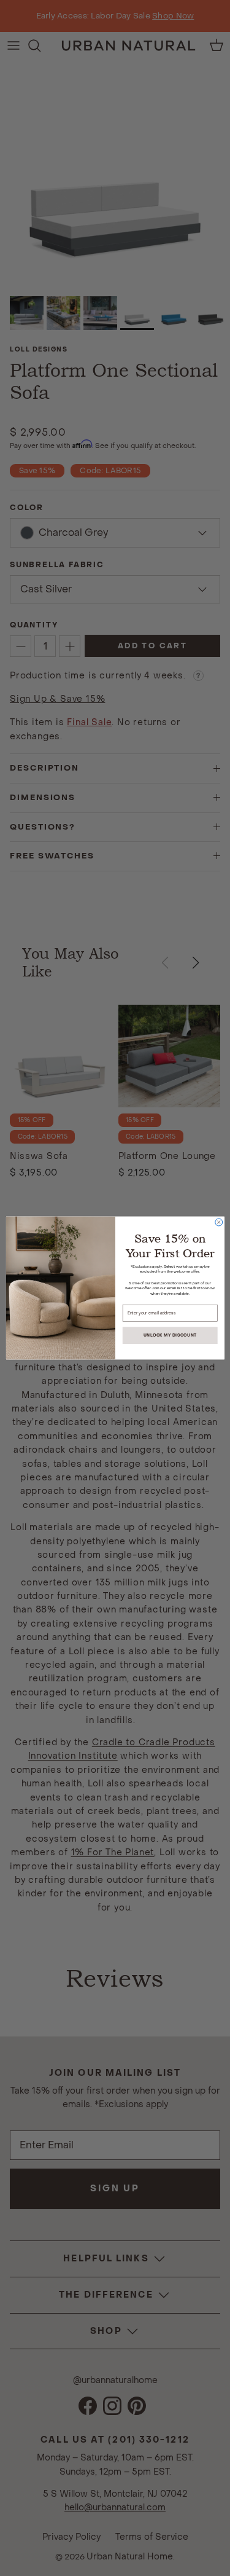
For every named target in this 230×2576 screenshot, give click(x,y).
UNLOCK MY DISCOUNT (170, 1336)
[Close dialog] (218, 1222)
